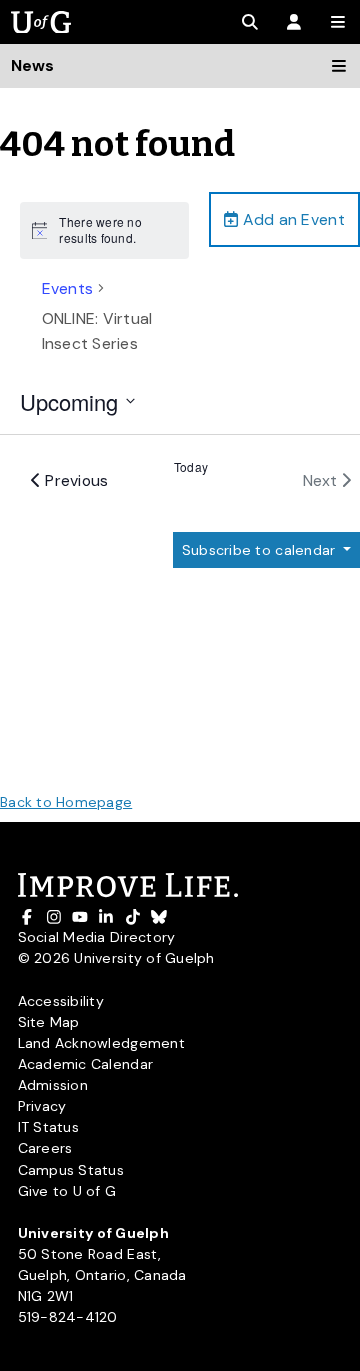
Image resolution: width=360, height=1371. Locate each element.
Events (68, 288)
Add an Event (291, 219)
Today (191, 467)
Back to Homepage (66, 802)
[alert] (105, 230)
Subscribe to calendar (261, 550)
